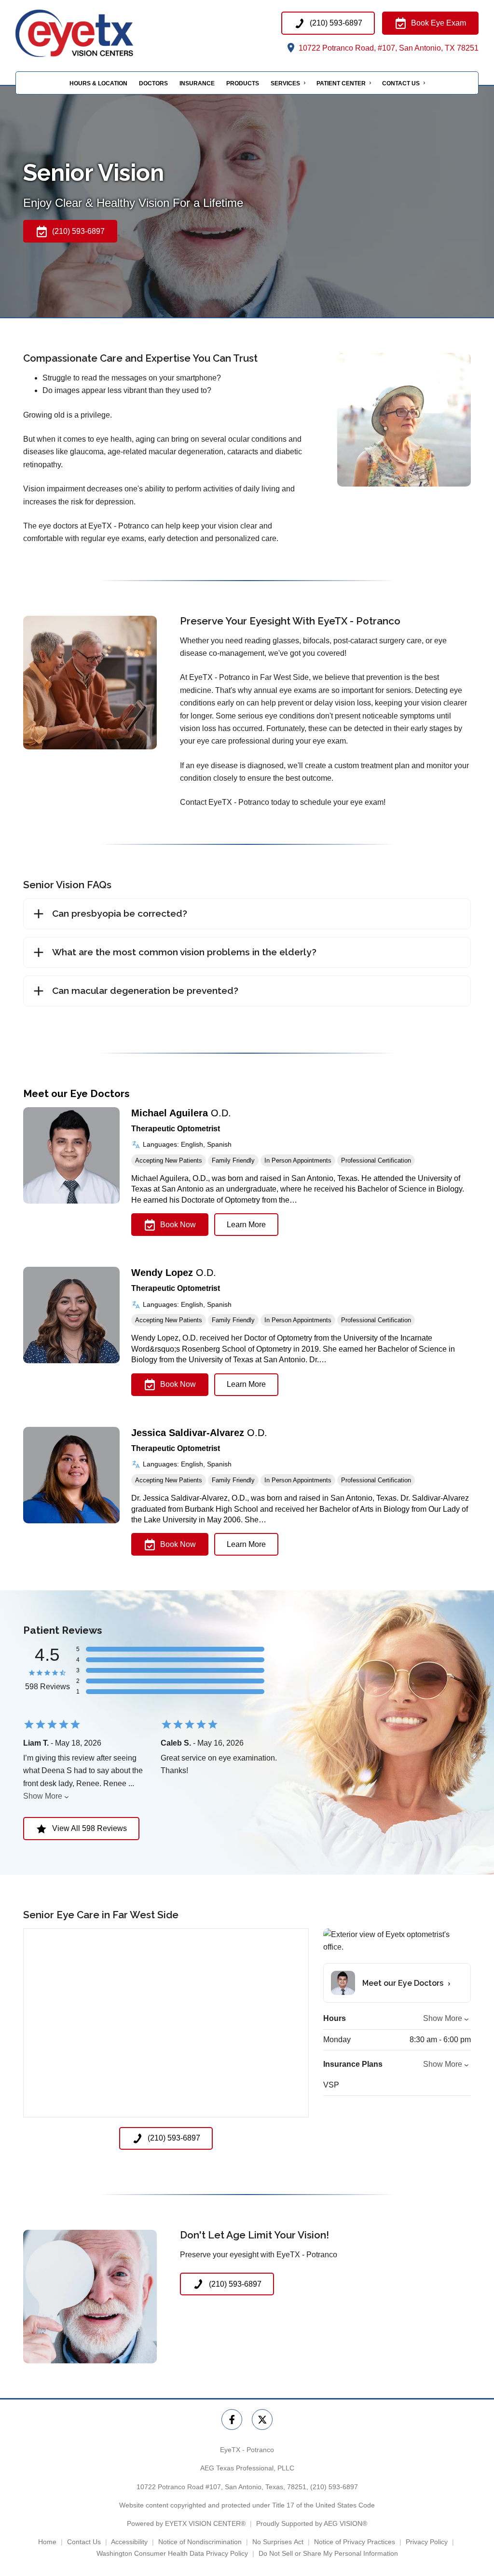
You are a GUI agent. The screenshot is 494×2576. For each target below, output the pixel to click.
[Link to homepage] (94, 33)
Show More (43, 1796)
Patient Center (341, 83)
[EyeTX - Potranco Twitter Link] (262, 2420)
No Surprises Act (278, 2542)
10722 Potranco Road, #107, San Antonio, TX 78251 (388, 48)
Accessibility (129, 2542)
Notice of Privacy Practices (355, 2542)
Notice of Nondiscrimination (200, 2542)
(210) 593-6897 (334, 2487)
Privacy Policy (427, 2542)
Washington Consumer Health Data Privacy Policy (172, 2553)
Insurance (197, 83)
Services (285, 83)
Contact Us (401, 83)
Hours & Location (98, 83)
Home (47, 2542)
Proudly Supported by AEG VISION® (312, 2523)
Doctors (153, 83)
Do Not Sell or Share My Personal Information (328, 2553)
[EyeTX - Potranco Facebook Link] (232, 2420)
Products (243, 83)
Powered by (186, 2523)
